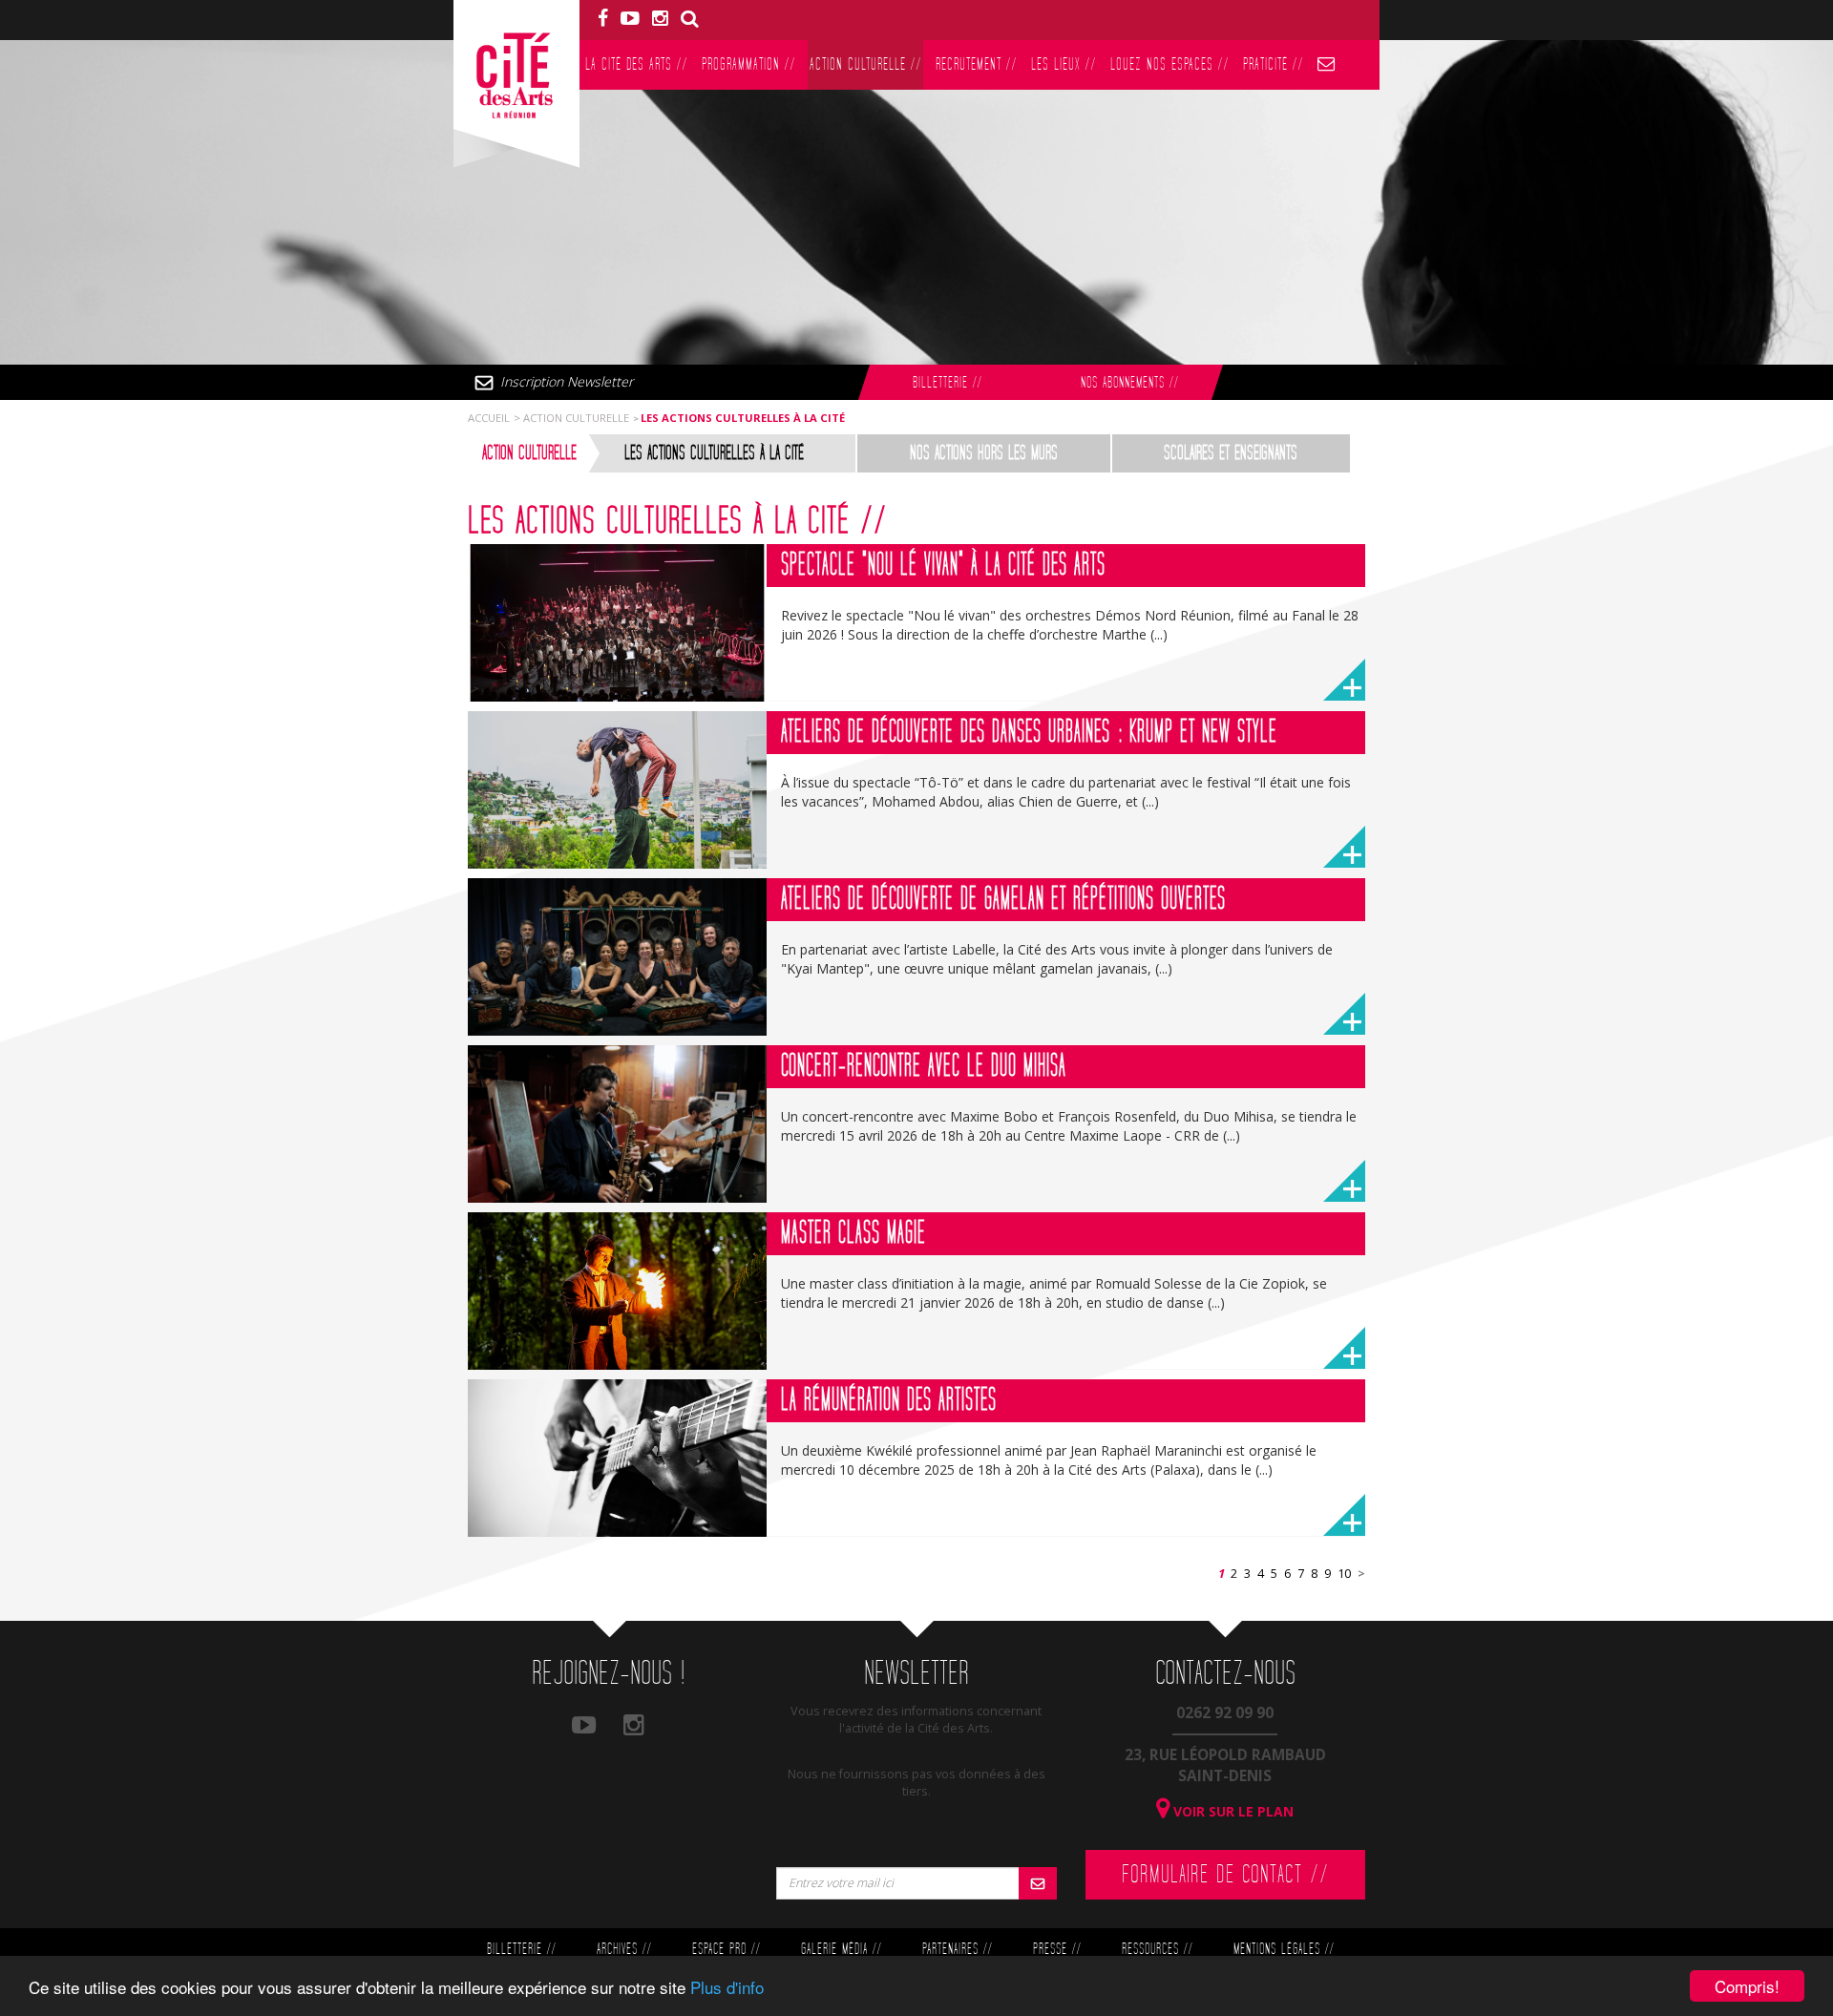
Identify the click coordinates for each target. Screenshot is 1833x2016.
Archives (624, 1950)
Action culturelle (865, 64)
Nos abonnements (1129, 383)
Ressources (1157, 1950)
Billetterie (947, 383)
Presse (1057, 1950)
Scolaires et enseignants (1231, 453)
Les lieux (1064, 64)
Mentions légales (1284, 1950)
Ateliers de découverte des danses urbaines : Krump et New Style (1029, 732)
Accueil (489, 418)
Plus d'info (727, 1987)
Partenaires (957, 1950)
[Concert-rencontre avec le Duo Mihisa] (617, 1124)
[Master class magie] (617, 1291)
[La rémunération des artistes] (617, 1458)
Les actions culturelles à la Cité (714, 453)
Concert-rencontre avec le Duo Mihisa (924, 1066)
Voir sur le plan (1232, 1811)
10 (1344, 1574)
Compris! (1747, 1986)
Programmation (748, 64)
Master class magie (853, 1233)
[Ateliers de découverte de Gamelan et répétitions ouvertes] (617, 957)
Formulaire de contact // (1225, 1875)
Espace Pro (726, 1950)
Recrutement (976, 64)
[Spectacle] (617, 623)
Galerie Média (841, 1950)
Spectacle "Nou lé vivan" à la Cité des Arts (943, 565)
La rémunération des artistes (889, 1400)
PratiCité (1273, 64)
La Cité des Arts (636, 64)
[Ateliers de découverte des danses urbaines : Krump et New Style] (617, 790)
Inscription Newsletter (567, 381)
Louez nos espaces (1169, 64)
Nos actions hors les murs (984, 453)
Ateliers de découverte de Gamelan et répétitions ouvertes (1003, 899)
